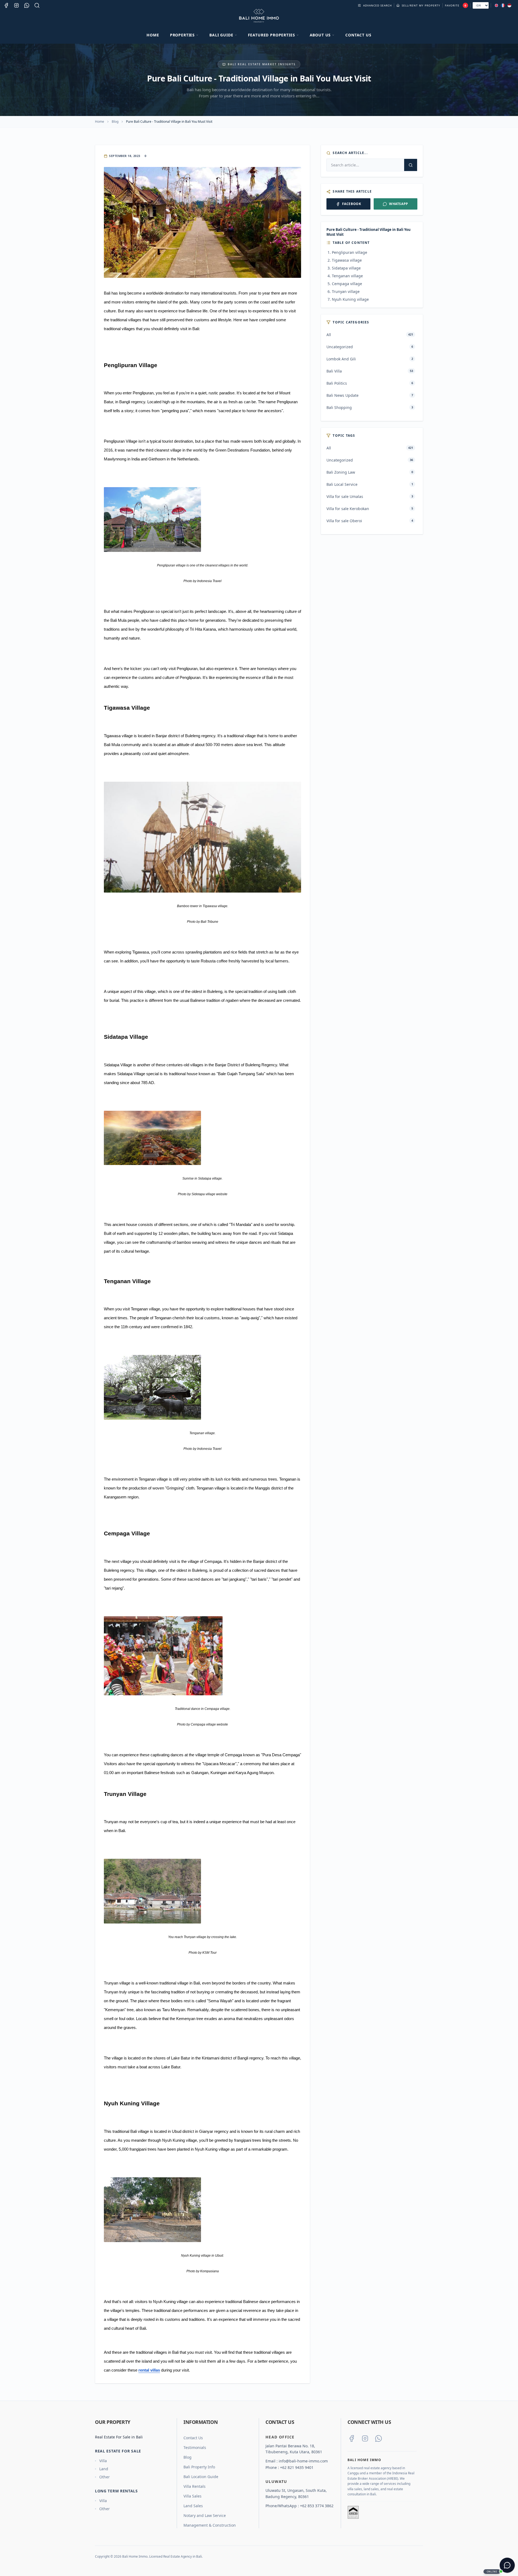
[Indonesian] (509, 5)
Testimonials (195, 2447)
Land (104, 2469)
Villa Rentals (195, 2486)
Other (105, 2477)
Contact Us (358, 35)
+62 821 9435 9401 (297, 2467)
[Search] (37, 5)
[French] (503, 5)
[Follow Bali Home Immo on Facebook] (352, 2438)
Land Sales (193, 2506)
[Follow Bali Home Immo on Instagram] (365, 2438)
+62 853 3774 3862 (317, 2506)
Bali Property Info (199, 2467)
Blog (115, 122)
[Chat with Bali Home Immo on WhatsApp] (379, 2438)
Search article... (350, 153)
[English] (496, 5)
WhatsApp (399, 204)
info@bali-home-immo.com (303, 2461)
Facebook (352, 204)
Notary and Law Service (205, 2515)
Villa (103, 2461)
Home (153, 35)
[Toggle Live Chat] (507, 2565)
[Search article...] (411, 165)
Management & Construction (210, 2525)
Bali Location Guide (201, 2477)
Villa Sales (192, 2496)
